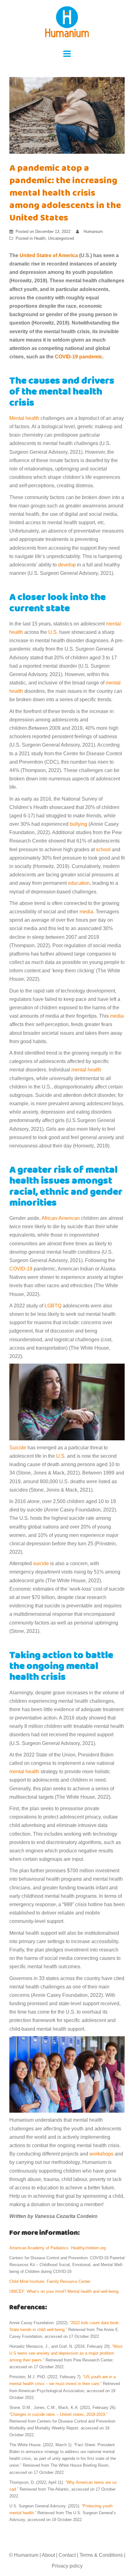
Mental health (24, 418)
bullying (79, 824)
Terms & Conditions (101, 2555)
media (86, 912)
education (79, 883)
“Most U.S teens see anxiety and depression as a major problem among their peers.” (66, 2353)
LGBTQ (53, 1306)
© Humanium (24, 2555)
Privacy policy (67, 2566)
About (48, 2555)
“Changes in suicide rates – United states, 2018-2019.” (58, 2414)
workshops (101, 2154)
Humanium (93, 232)
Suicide (18, 1448)
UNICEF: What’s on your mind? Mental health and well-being (65, 2291)
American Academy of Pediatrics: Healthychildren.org (58, 2248)
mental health (86, 1070)
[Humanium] (67, 24)
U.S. (53, 632)
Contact (67, 2555)
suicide (41, 1563)
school (103, 850)
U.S (60, 1456)
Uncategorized (61, 238)
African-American (61, 1218)
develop (67, 565)
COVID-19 (21, 1269)
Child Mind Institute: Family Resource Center (50, 2281)
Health (40, 238)
